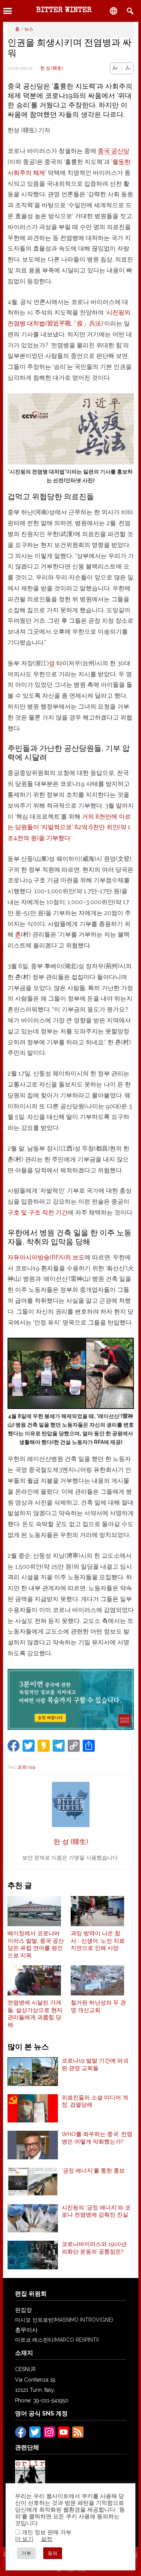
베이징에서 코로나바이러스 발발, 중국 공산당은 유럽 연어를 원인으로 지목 (36, 1944)
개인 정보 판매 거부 (47, 2532)
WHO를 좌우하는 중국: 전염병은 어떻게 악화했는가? (97, 2138)
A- (128, 68)
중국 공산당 (114, 151)
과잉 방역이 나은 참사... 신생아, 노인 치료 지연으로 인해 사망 (98, 1941)
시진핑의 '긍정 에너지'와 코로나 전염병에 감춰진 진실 (96, 2211)
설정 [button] (47, 2539)
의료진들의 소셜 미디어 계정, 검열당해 (95, 2101)
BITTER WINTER (64, 11)
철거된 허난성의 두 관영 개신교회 (98, 2006)
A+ (115, 68)
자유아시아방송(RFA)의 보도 (46, 1257)
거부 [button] (26, 2553)
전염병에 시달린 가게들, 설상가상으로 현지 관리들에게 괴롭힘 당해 (35, 2014)
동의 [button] (53, 2553)
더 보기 (24, 2539)
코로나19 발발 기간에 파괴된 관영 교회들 (95, 2064)
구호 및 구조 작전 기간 (38, 1212)
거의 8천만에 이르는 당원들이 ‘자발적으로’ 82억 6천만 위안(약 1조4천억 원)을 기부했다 (69, 827)
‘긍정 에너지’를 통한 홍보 (93, 2171)
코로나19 (26, 1767)
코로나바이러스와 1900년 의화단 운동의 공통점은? (94, 2248)
